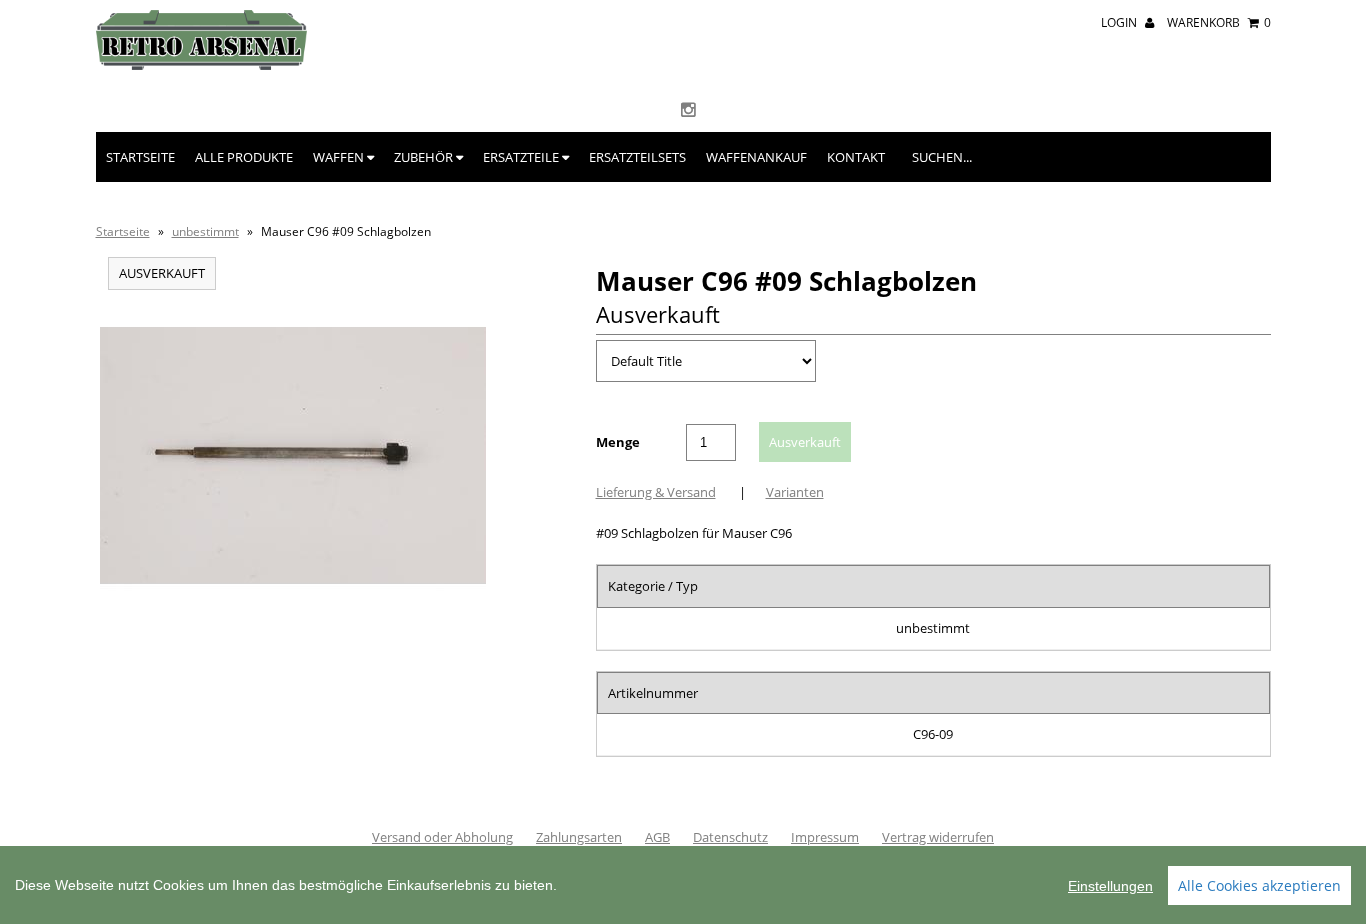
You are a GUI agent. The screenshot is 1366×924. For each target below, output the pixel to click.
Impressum (825, 837)
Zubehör (425, 157)
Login (1120, 22)
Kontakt (856, 157)
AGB (657, 837)
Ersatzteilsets (637, 157)
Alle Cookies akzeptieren (1259, 885)
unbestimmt (205, 231)
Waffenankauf (756, 157)
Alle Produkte (244, 157)
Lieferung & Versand (656, 492)
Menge (618, 442)
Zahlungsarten (579, 837)
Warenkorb (1219, 22)
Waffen (340, 157)
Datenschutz (730, 837)
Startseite (140, 157)
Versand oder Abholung (442, 837)
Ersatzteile (522, 157)
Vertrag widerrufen (938, 837)
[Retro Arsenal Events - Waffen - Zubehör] (201, 65)
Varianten (795, 492)
